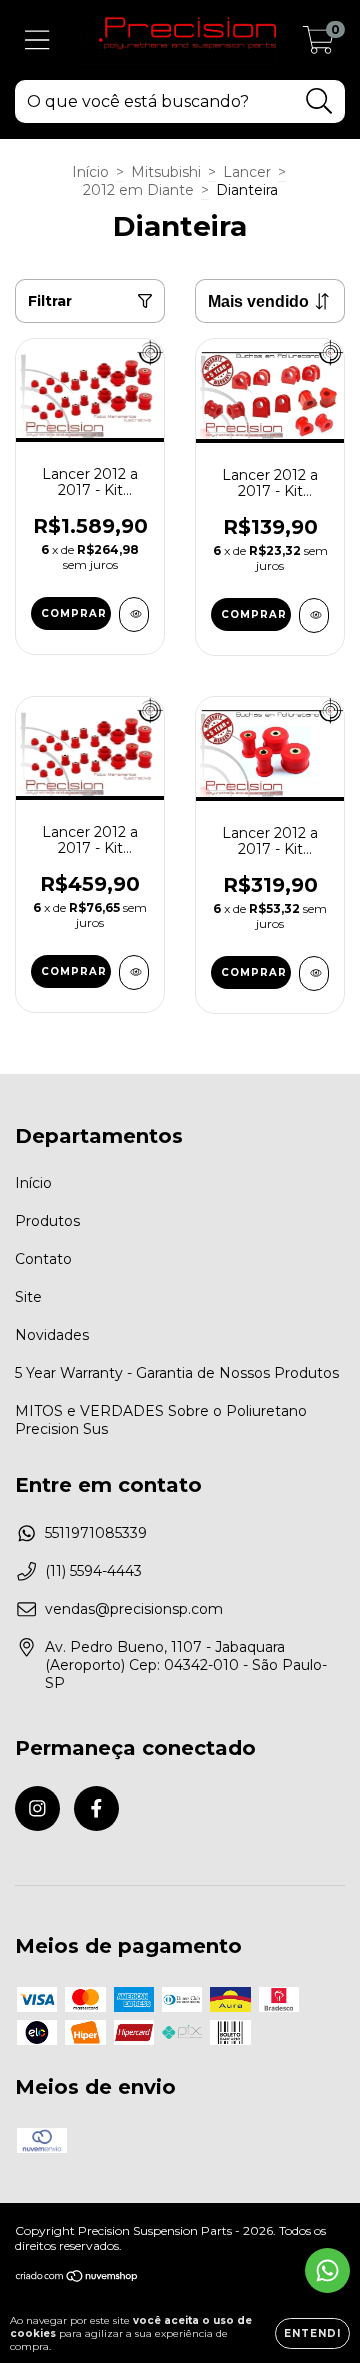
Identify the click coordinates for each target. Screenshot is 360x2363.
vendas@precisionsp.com (134, 1609)
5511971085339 (96, 1533)
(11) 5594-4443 (93, 1571)
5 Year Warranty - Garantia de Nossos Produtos (177, 1373)
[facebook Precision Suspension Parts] (96, 1808)
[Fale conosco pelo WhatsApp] (327, 2270)
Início (90, 172)
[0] (318, 45)
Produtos (47, 1221)
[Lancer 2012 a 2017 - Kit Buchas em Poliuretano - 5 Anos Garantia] (134, 614)
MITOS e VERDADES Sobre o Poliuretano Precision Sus (161, 1420)
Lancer (247, 172)
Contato (43, 1259)
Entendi (312, 2333)
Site (28, 1297)
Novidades (52, 1335)
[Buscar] (319, 101)
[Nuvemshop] (77, 2277)
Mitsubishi (166, 172)
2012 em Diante (138, 190)
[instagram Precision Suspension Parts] (37, 1808)
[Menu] (37, 40)
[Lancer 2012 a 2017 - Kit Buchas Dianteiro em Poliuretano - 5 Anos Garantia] (134, 972)
